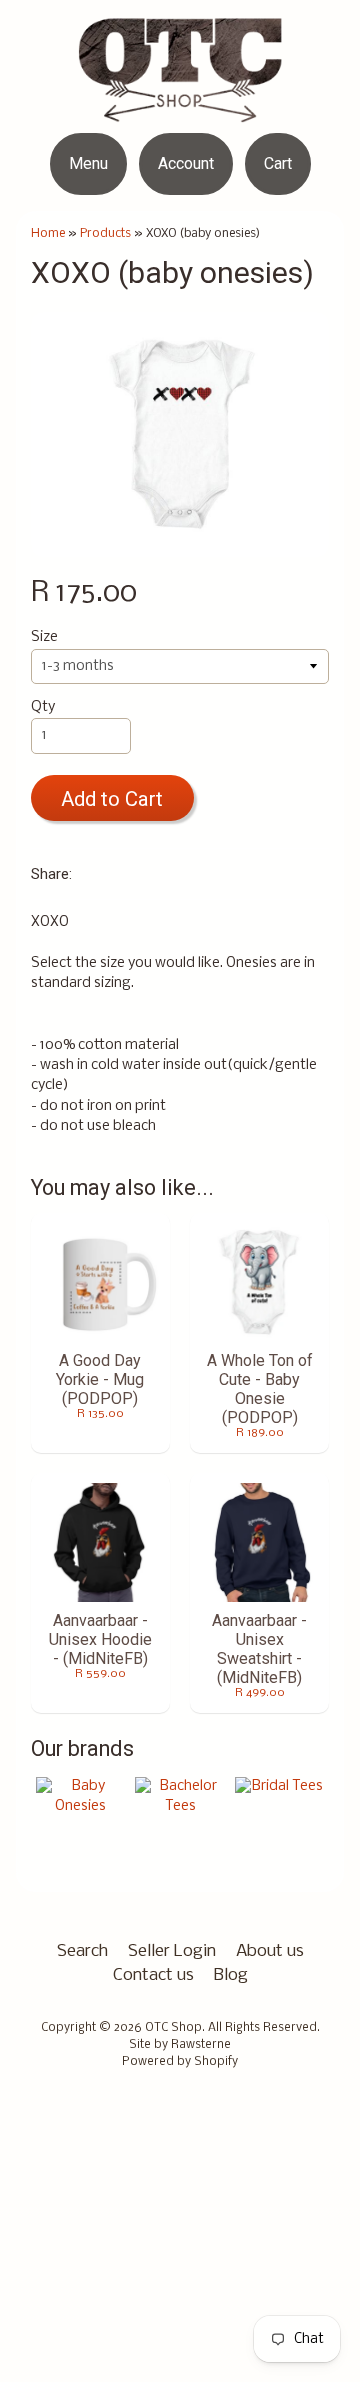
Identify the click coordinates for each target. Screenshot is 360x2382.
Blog (231, 1975)
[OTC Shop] (180, 109)
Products (105, 233)
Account (186, 163)
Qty (43, 707)
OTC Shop (173, 2028)
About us (270, 1951)
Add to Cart (112, 799)
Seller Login (172, 1951)
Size (44, 637)
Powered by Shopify (180, 2062)
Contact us (153, 1975)
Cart (278, 163)
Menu (88, 163)
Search (82, 1951)
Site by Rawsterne (180, 2045)
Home (48, 233)
